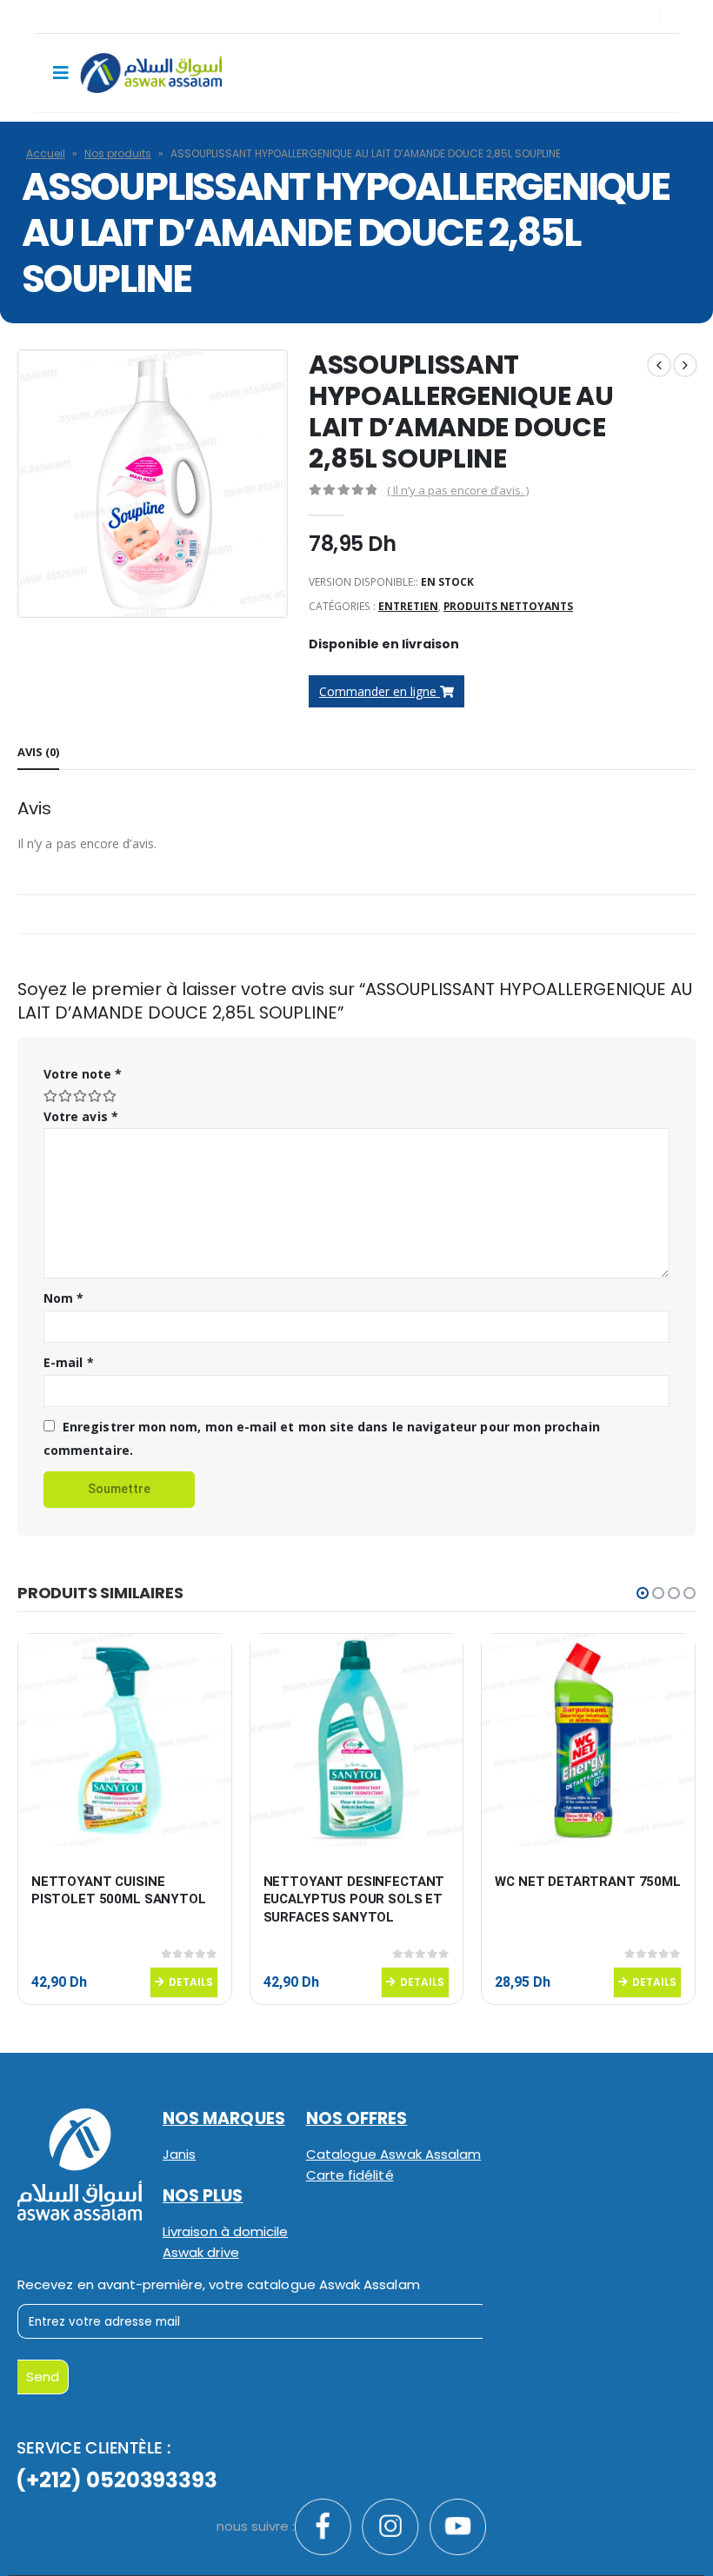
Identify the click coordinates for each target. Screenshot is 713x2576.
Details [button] (191, 1982)
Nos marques (224, 2118)
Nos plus (203, 2196)
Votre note (83, 1074)
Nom (63, 1298)
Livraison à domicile (225, 2231)
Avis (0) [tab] (38, 752)
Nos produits (118, 153)
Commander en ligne (380, 691)
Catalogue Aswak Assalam (394, 2154)
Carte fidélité (350, 2175)
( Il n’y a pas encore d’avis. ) (458, 490)
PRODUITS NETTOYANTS (508, 606)
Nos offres (357, 2118)
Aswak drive (201, 2252)
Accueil (46, 153)
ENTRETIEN (408, 606)
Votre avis (81, 1116)
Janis (179, 2154)
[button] (643, 1593)
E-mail (69, 1362)
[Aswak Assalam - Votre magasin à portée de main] (151, 73)
